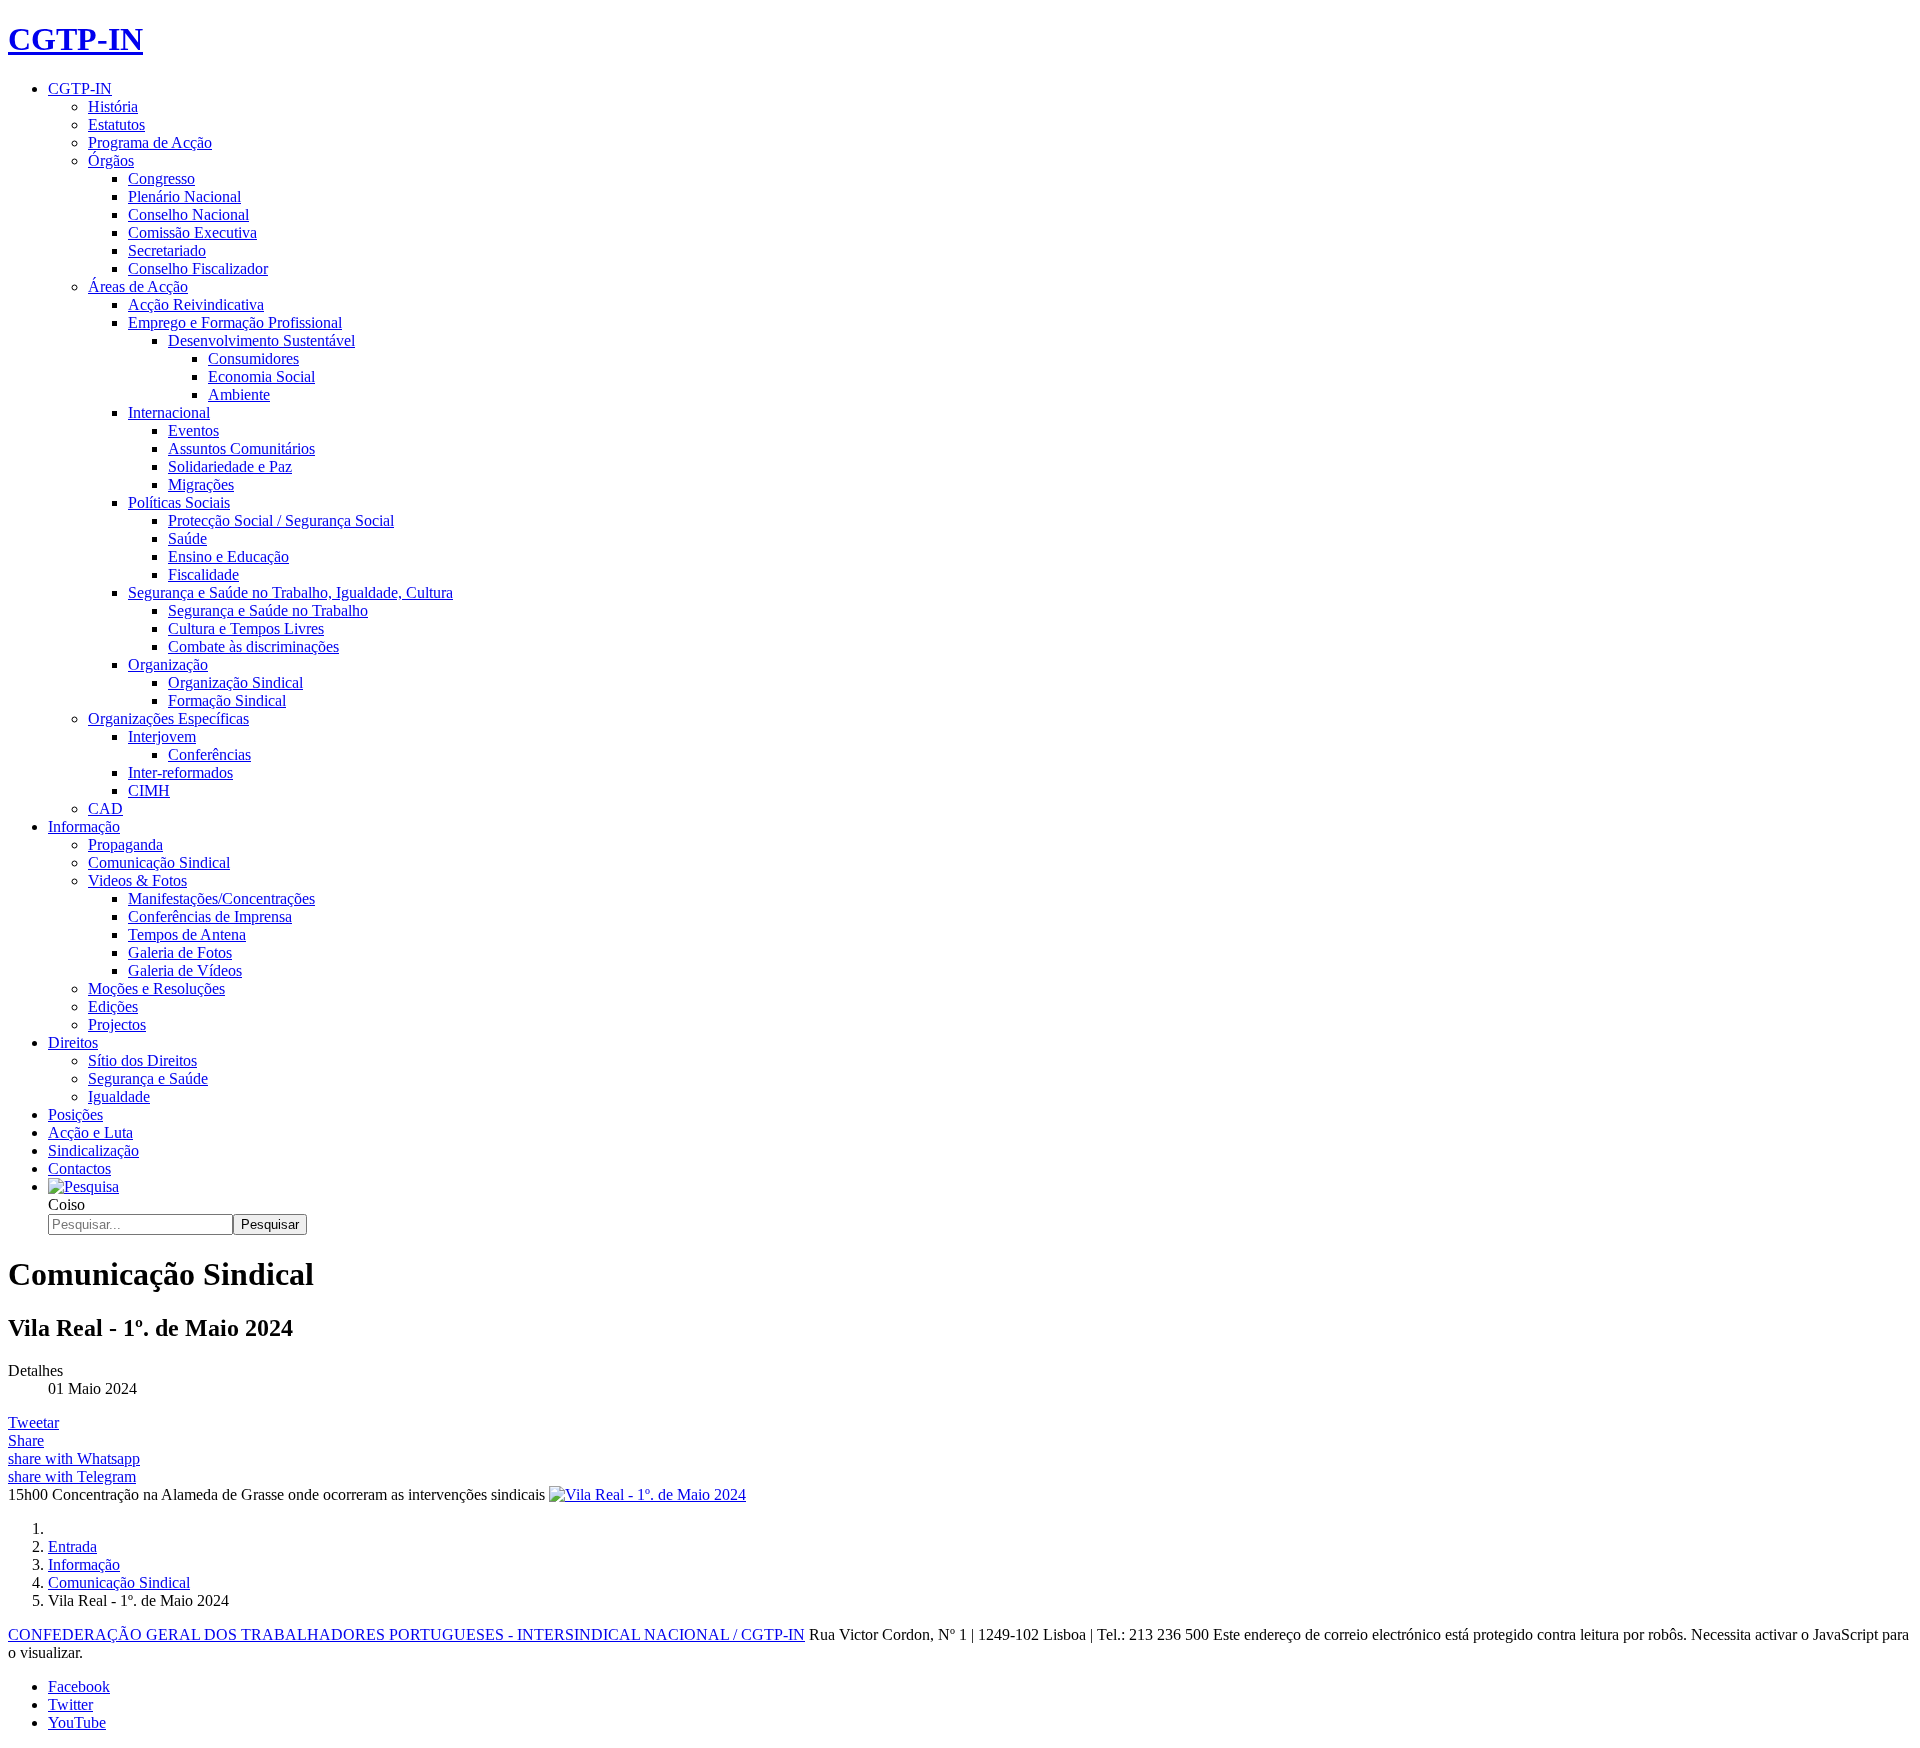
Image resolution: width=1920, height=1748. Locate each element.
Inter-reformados (180, 772)
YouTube (77, 1722)
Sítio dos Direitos (142, 1060)
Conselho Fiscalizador (198, 268)
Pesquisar (270, 1224)
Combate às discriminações (253, 646)
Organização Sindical (235, 682)
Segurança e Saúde (148, 1078)
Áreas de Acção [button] (138, 286)
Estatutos (116, 124)
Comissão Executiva (192, 232)
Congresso (161, 178)
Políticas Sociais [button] (179, 502)
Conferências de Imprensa (210, 916)
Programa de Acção (150, 142)
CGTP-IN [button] (80, 88)
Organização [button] (168, 664)
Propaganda (125, 844)
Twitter (70, 1704)
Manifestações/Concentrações (221, 898)
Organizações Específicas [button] (168, 718)
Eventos (193, 430)
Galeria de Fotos (180, 952)
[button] (83, 1186)
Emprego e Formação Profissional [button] (235, 322)
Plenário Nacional (184, 196)
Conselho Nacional (188, 214)
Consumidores (253, 358)
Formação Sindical (227, 700)
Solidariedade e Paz (230, 466)
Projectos (117, 1024)
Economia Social (261, 376)
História (113, 106)
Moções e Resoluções (156, 988)
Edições (113, 1006)
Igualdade (119, 1096)
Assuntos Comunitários (241, 448)
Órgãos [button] (111, 160)
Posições (75, 1114)
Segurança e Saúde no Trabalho (268, 610)
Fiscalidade (203, 574)
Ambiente (239, 394)
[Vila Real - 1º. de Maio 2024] (647, 1494)
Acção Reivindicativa (196, 304)
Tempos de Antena (187, 934)
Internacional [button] (169, 412)
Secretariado (167, 250)
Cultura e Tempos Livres (246, 628)
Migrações (201, 484)
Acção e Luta (90, 1132)
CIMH (149, 790)
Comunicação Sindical (159, 862)
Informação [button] (84, 826)
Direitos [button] (73, 1042)
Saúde (187, 538)
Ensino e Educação (228, 556)
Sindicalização (93, 1150)
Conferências (209, 754)
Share (26, 1440)
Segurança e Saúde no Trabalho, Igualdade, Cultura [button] (290, 592)
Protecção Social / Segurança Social (281, 520)
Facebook (79, 1686)
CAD (105, 808)
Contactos (79, 1168)
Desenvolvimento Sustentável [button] (261, 340)
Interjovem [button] (162, 736)
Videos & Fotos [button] (137, 880)
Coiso (66, 1204)
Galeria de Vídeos (185, 970)
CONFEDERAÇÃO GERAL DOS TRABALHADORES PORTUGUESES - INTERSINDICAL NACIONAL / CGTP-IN (406, 1634)
